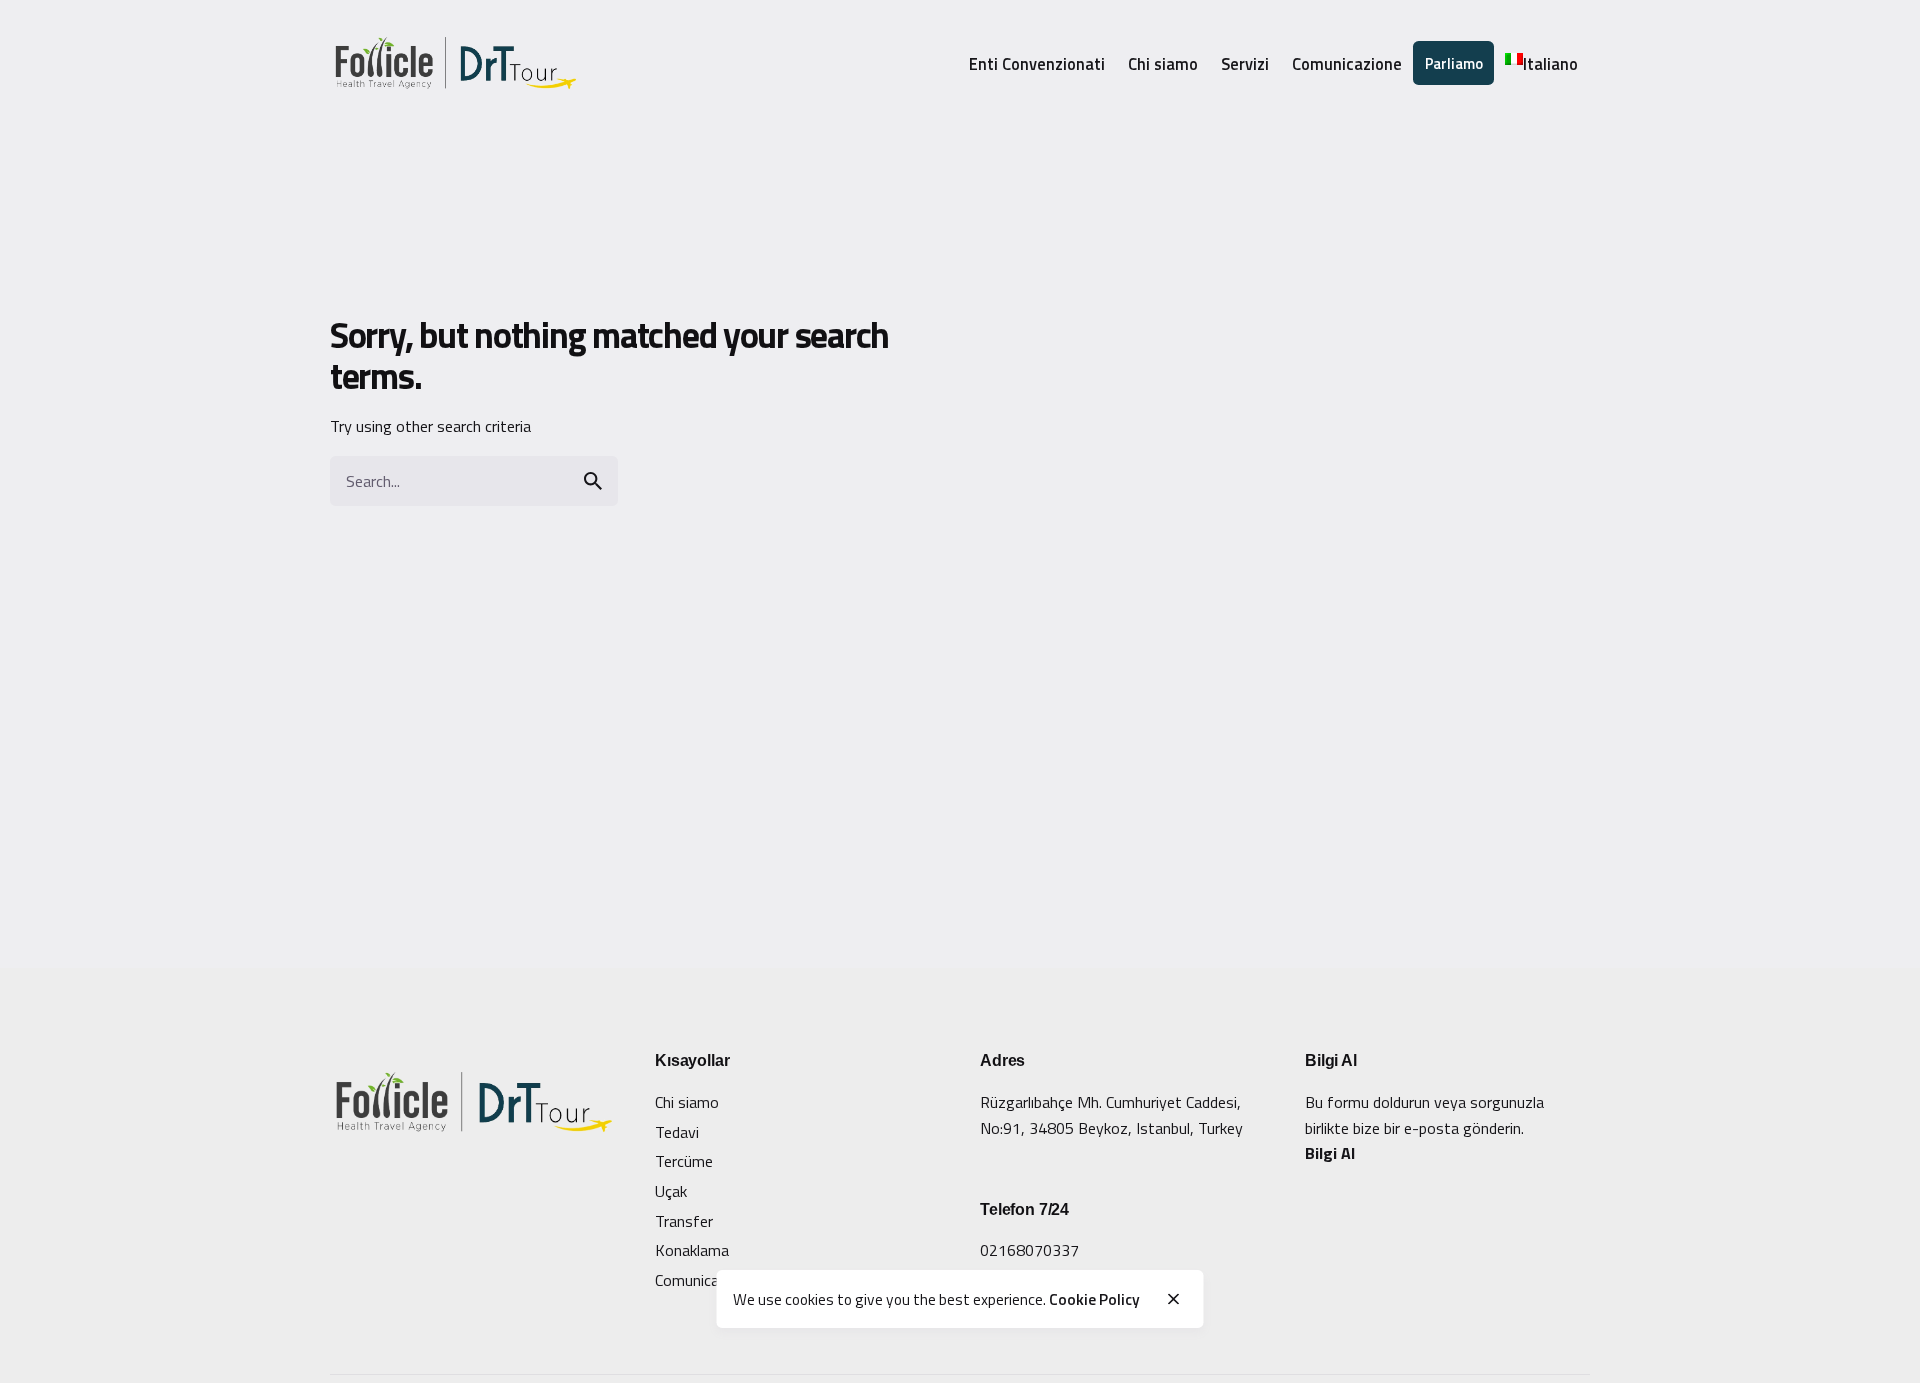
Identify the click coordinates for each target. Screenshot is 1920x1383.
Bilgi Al (1330, 1153)
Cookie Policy (1094, 1298)
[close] (1173, 1299)
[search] (593, 481)
